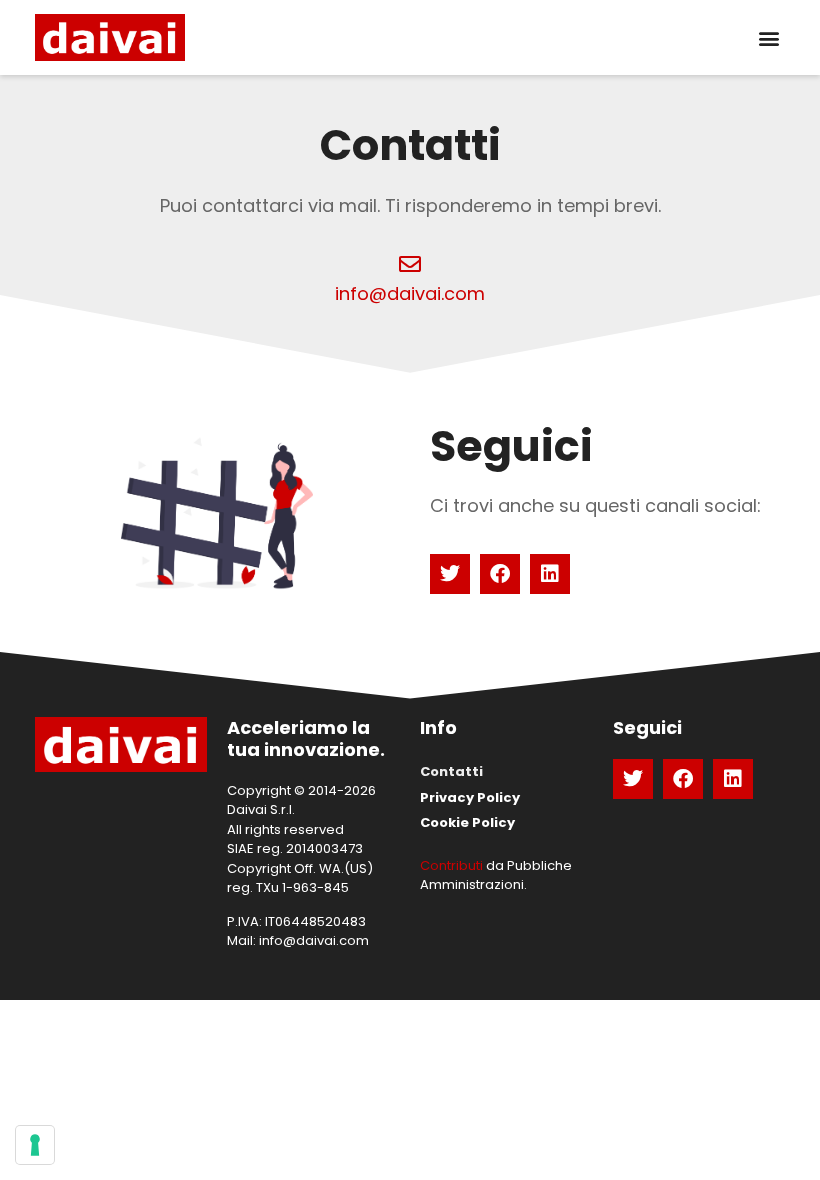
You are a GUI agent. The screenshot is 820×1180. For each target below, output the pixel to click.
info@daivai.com (410, 293)
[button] (768, 37)
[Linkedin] (550, 574)
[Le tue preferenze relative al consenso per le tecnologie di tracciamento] (35, 1145)
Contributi (451, 865)
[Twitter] (450, 574)
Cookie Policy (467, 822)
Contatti (451, 771)
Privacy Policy (470, 797)
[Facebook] (500, 574)
